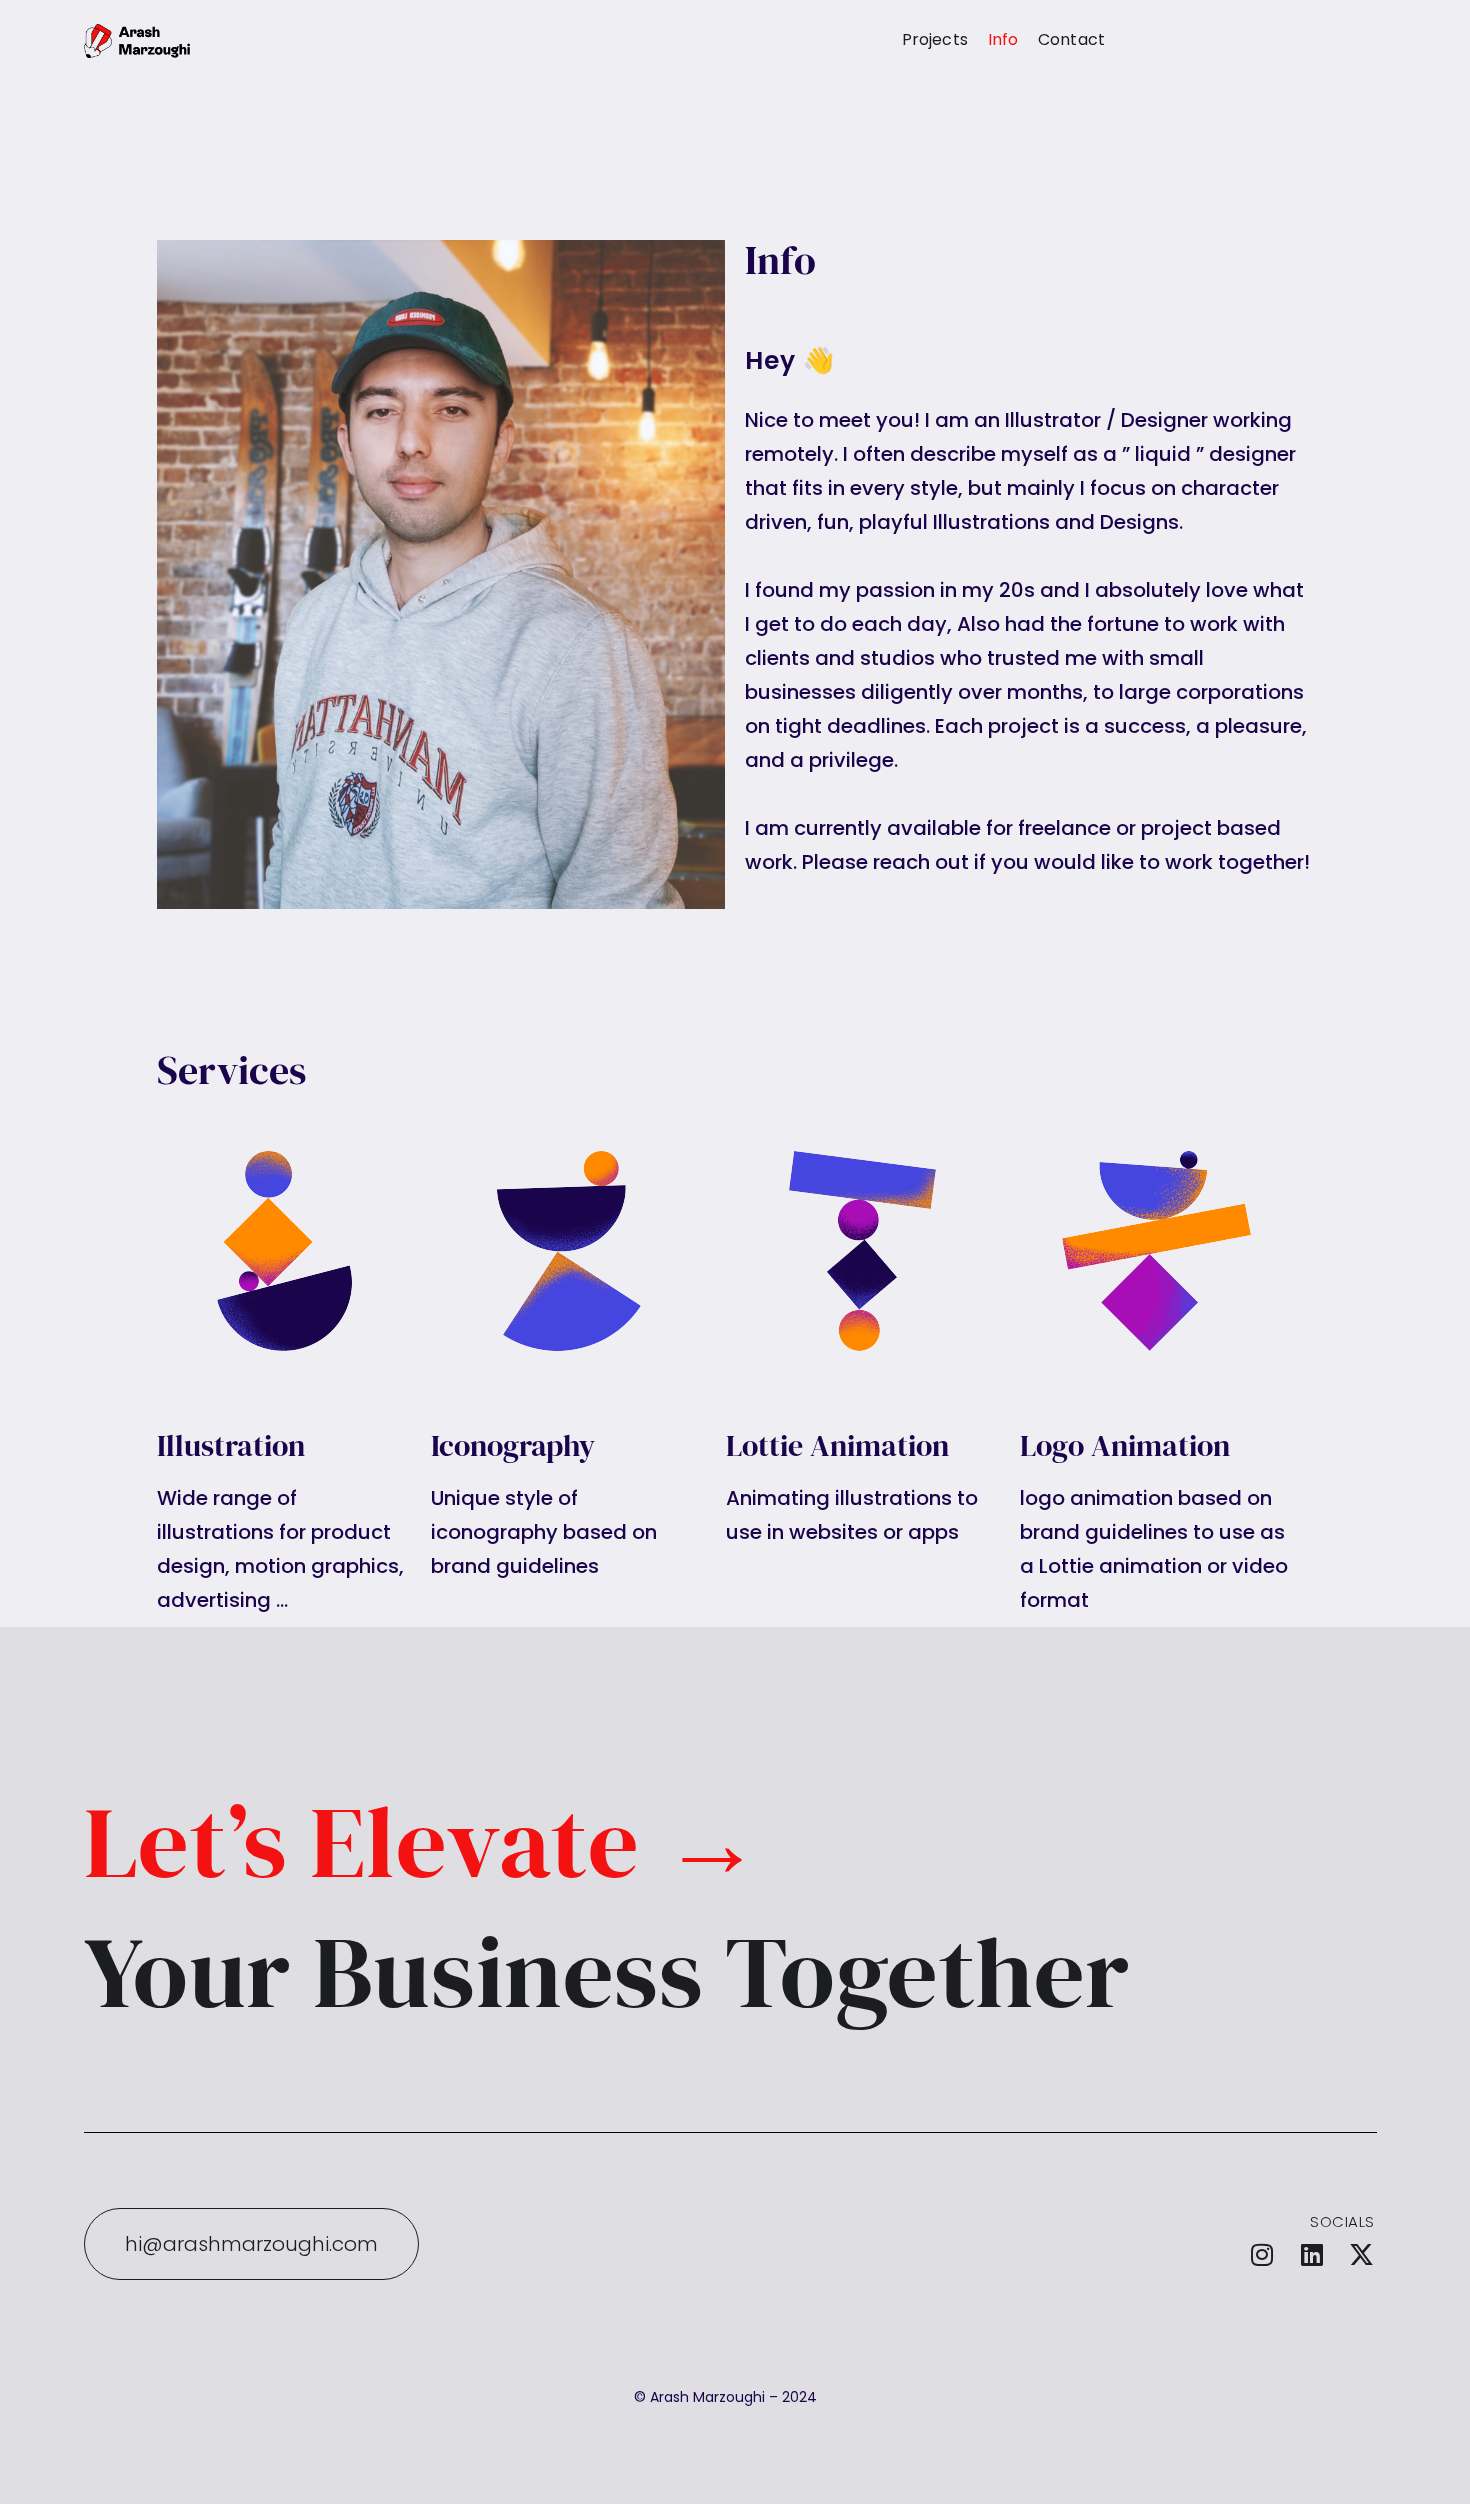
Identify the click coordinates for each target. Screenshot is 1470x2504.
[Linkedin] (1312, 2254)
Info (1003, 39)
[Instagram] (1262, 2254)
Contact (1071, 39)
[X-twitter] (1362, 2254)
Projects (935, 39)
